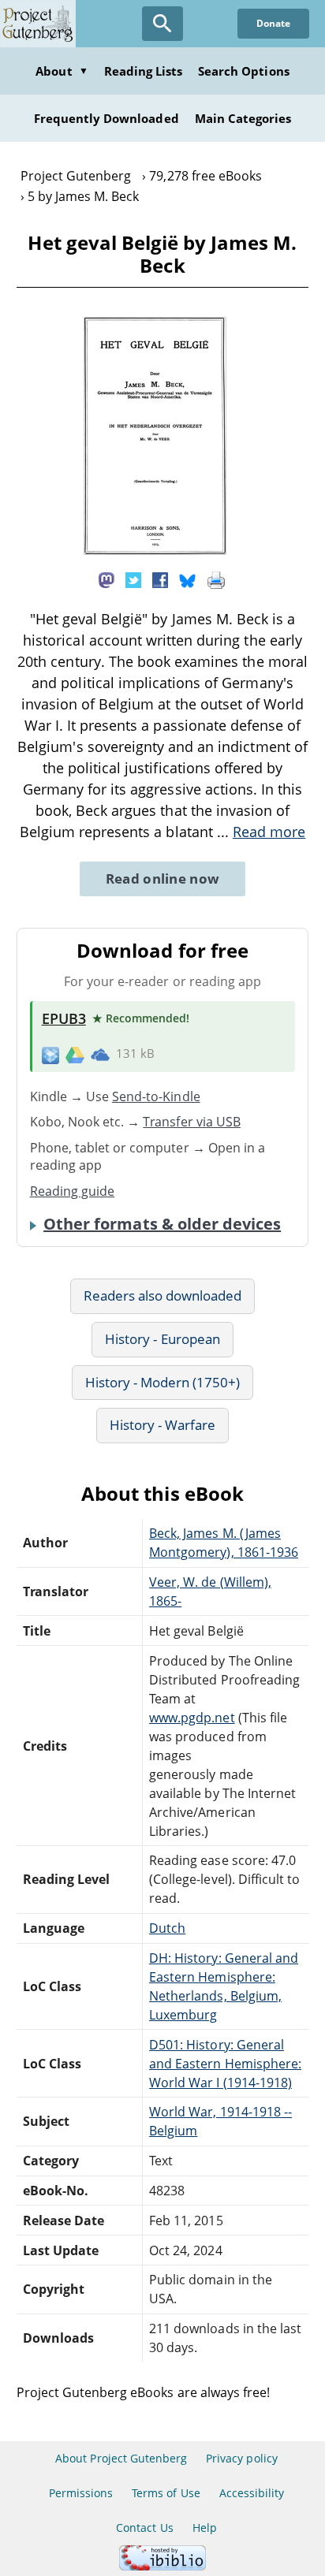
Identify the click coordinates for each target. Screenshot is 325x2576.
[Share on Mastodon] (106, 579)
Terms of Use (166, 2493)
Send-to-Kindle (156, 1096)
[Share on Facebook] (160, 579)
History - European (162, 1339)
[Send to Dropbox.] (50, 1054)
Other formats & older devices (162, 1224)
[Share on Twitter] (133, 579)
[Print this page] (216, 579)
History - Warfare (163, 1425)
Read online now (163, 879)
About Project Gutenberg (121, 2458)
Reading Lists (144, 71)
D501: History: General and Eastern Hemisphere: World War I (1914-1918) (225, 2064)
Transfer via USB (192, 1122)
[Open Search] (162, 24)
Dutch (167, 1928)
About (62, 71)
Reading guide (73, 1191)
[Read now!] (155, 550)
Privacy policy (242, 2458)
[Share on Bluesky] (188, 579)
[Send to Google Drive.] (75, 1054)
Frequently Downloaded (106, 118)
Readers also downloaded (163, 1295)
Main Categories (243, 118)
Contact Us (144, 2528)
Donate (273, 23)
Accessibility (252, 2493)
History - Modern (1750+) (163, 1382)
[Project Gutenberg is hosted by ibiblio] (162, 2566)
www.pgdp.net (192, 1718)
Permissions (81, 2493)
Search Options (244, 71)
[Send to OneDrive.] (100, 1054)
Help (205, 2528)
